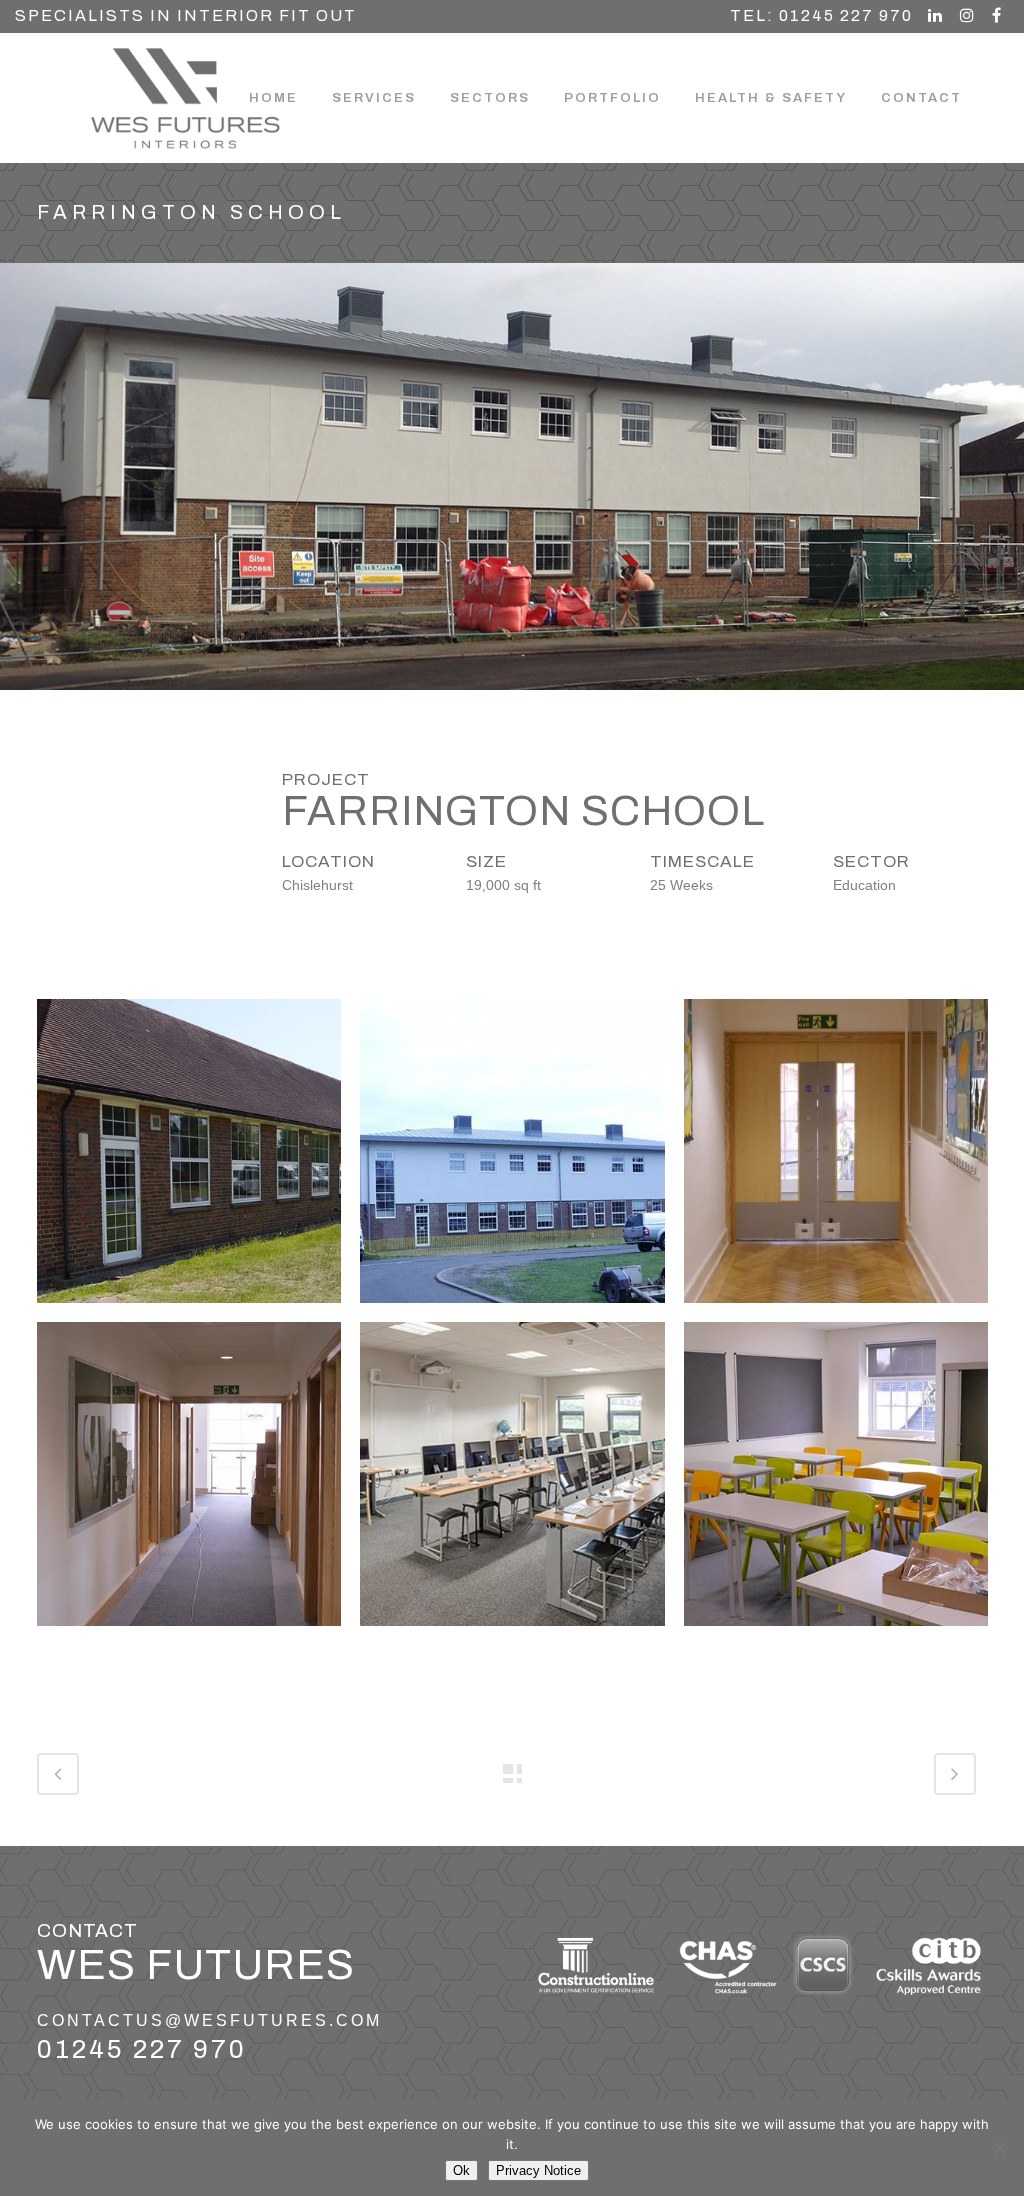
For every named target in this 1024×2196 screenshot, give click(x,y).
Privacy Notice (538, 2170)
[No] (999, 2148)
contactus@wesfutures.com (209, 2020)
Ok (461, 2170)
